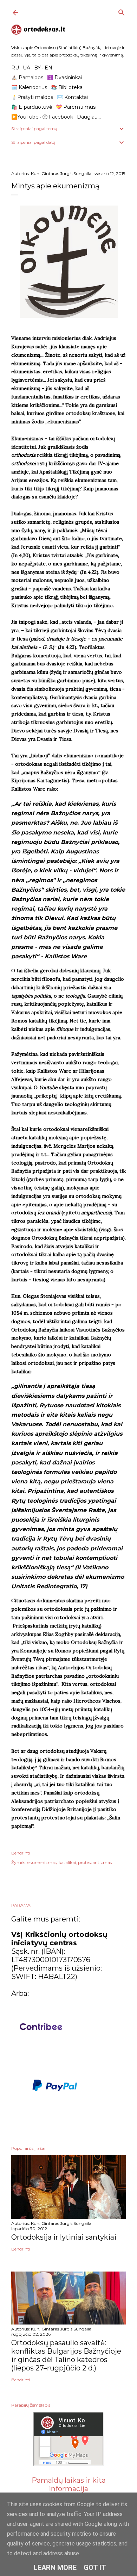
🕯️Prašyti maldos (32, 97)
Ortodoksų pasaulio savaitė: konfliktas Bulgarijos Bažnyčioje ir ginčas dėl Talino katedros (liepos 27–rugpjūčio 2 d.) (66, 2355)
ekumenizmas (42, 1862)
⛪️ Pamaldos (27, 78)
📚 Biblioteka (67, 87)
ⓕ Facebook (58, 117)
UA (27, 68)
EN (48, 68)
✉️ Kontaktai (72, 97)
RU (15, 68)
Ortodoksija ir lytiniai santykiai (64, 2237)
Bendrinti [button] (21, 1853)
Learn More (55, 2568)
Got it (95, 2568)
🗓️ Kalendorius (29, 87)
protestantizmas (95, 1862)
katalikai (67, 1862)
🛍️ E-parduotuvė (32, 107)
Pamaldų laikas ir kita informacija (69, 2484)
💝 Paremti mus (76, 107)
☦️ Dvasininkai (64, 78)
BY (37, 68)
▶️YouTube (25, 117)
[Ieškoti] (122, 11)
